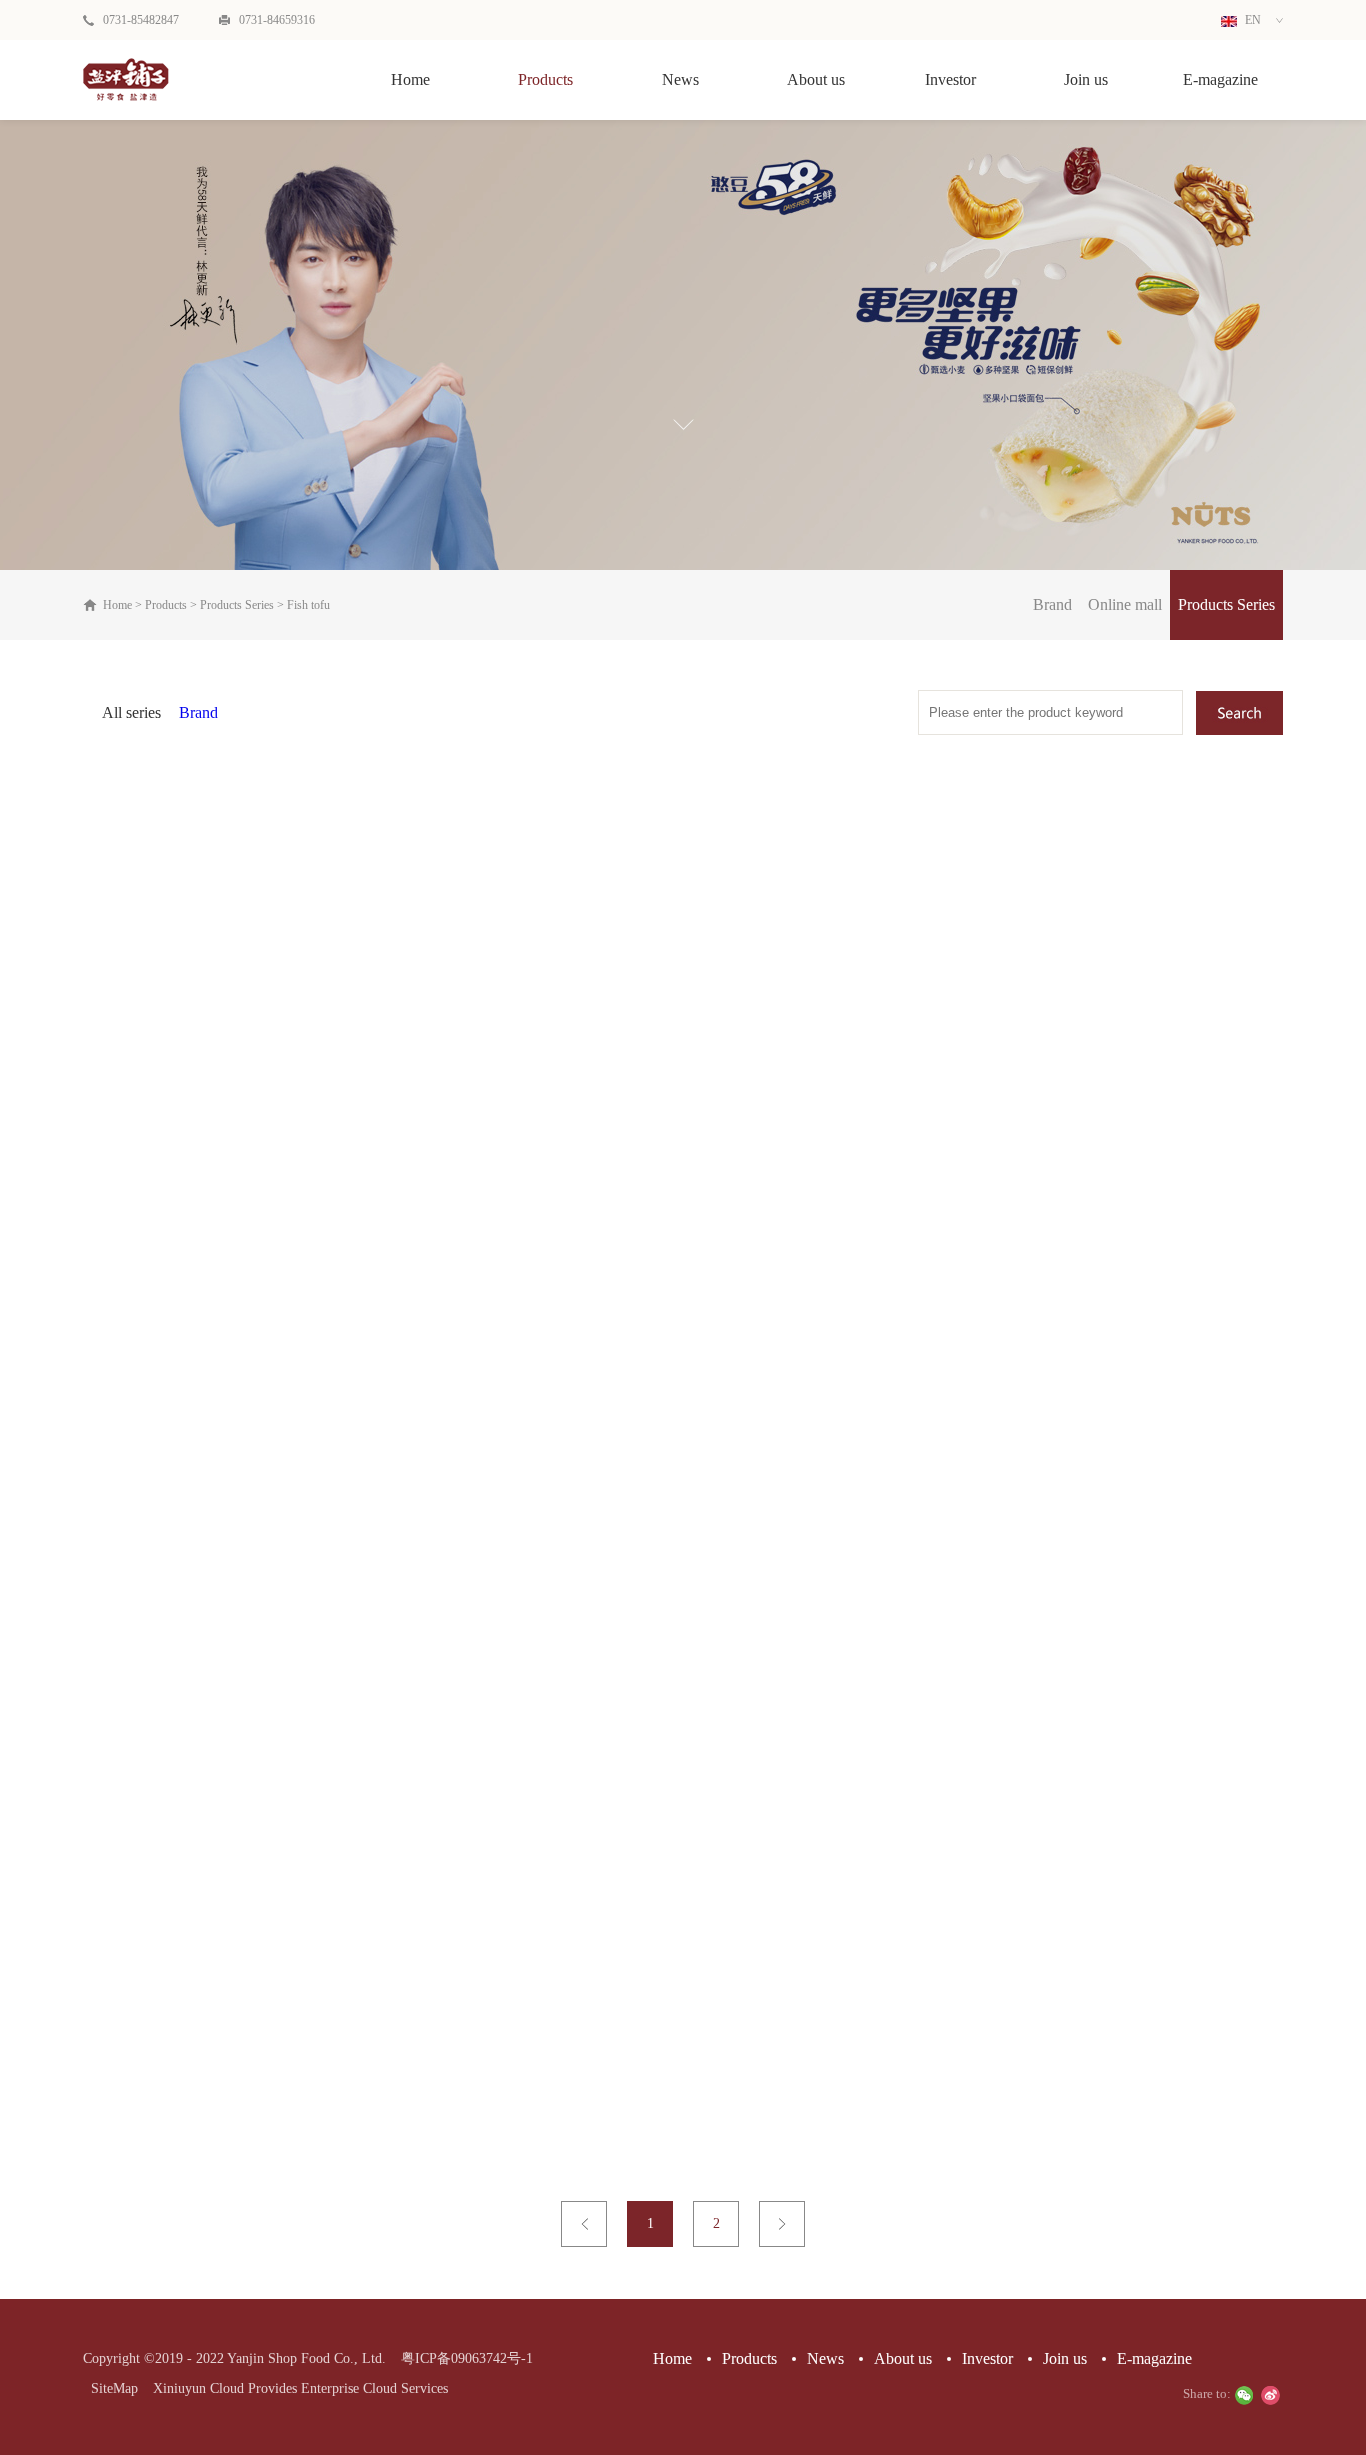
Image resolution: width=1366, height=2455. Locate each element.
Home (410, 79)
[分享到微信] (1244, 2395)
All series (131, 712)
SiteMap (110, 2388)
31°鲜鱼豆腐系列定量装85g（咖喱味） (1090, 1154)
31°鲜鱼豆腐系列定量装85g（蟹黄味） (1090, 1606)
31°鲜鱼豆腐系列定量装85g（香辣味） (683, 1606)
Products (166, 605)
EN (1251, 20)
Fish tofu (308, 605)
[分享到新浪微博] (1270, 2395)
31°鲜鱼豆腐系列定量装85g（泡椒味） (683, 1154)
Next (782, 2224)
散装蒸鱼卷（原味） (1090, 2058)
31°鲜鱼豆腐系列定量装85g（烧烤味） (276, 2058)
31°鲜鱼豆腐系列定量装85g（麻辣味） (276, 1606)
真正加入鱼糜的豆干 (276, 1181)
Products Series (237, 605)
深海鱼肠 (683, 2058)
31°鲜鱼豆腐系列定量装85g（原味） (276, 1154)
